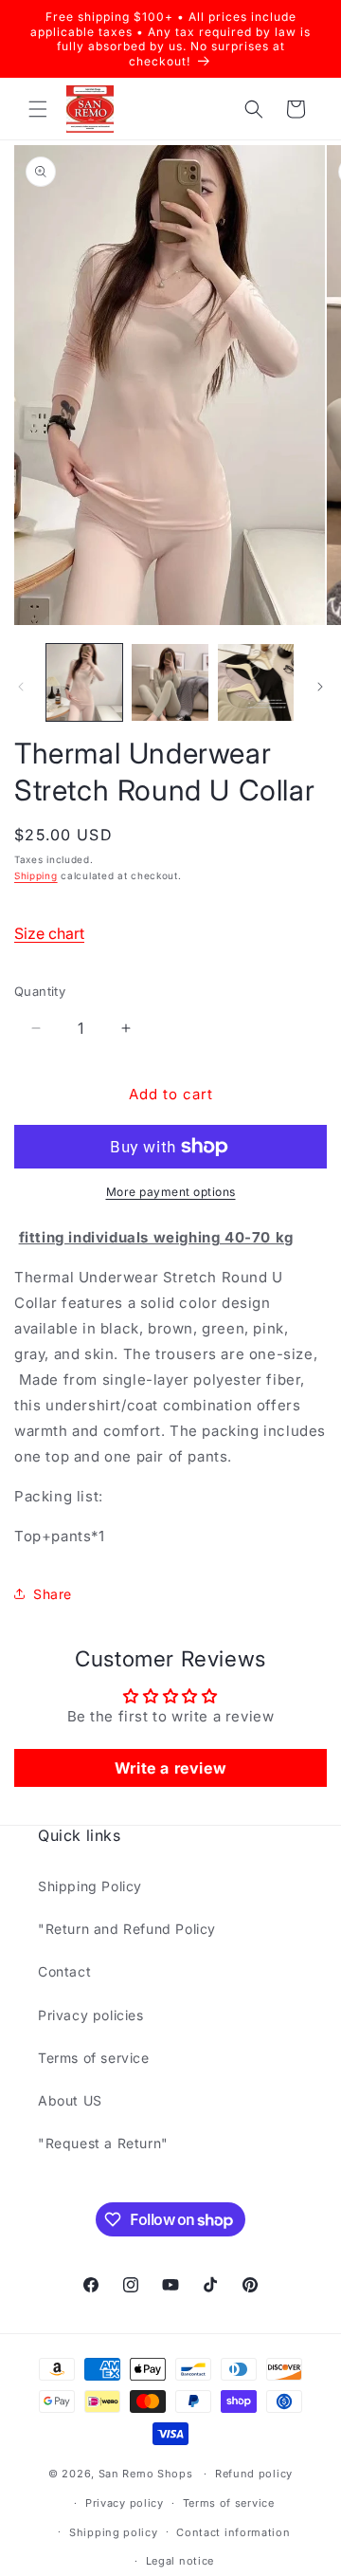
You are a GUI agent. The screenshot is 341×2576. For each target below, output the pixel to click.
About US (70, 2100)
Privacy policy (125, 2503)
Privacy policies (91, 2015)
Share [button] (53, 1594)
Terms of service (94, 2058)
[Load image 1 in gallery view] (84, 682)
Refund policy (254, 2474)
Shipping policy (114, 2532)
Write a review (170, 1768)
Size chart (49, 933)
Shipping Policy (90, 1886)
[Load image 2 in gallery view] (170, 682)
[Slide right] (320, 687)
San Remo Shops (146, 2474)
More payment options (171, 1192)
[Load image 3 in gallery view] (256, 682)
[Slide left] (21, 687)
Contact (64, 1971)
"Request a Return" (103, 2143)
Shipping (36, 875)
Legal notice (180, 2561)
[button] (38, 109)
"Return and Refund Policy (127, 1929)
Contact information (233, 2532)
